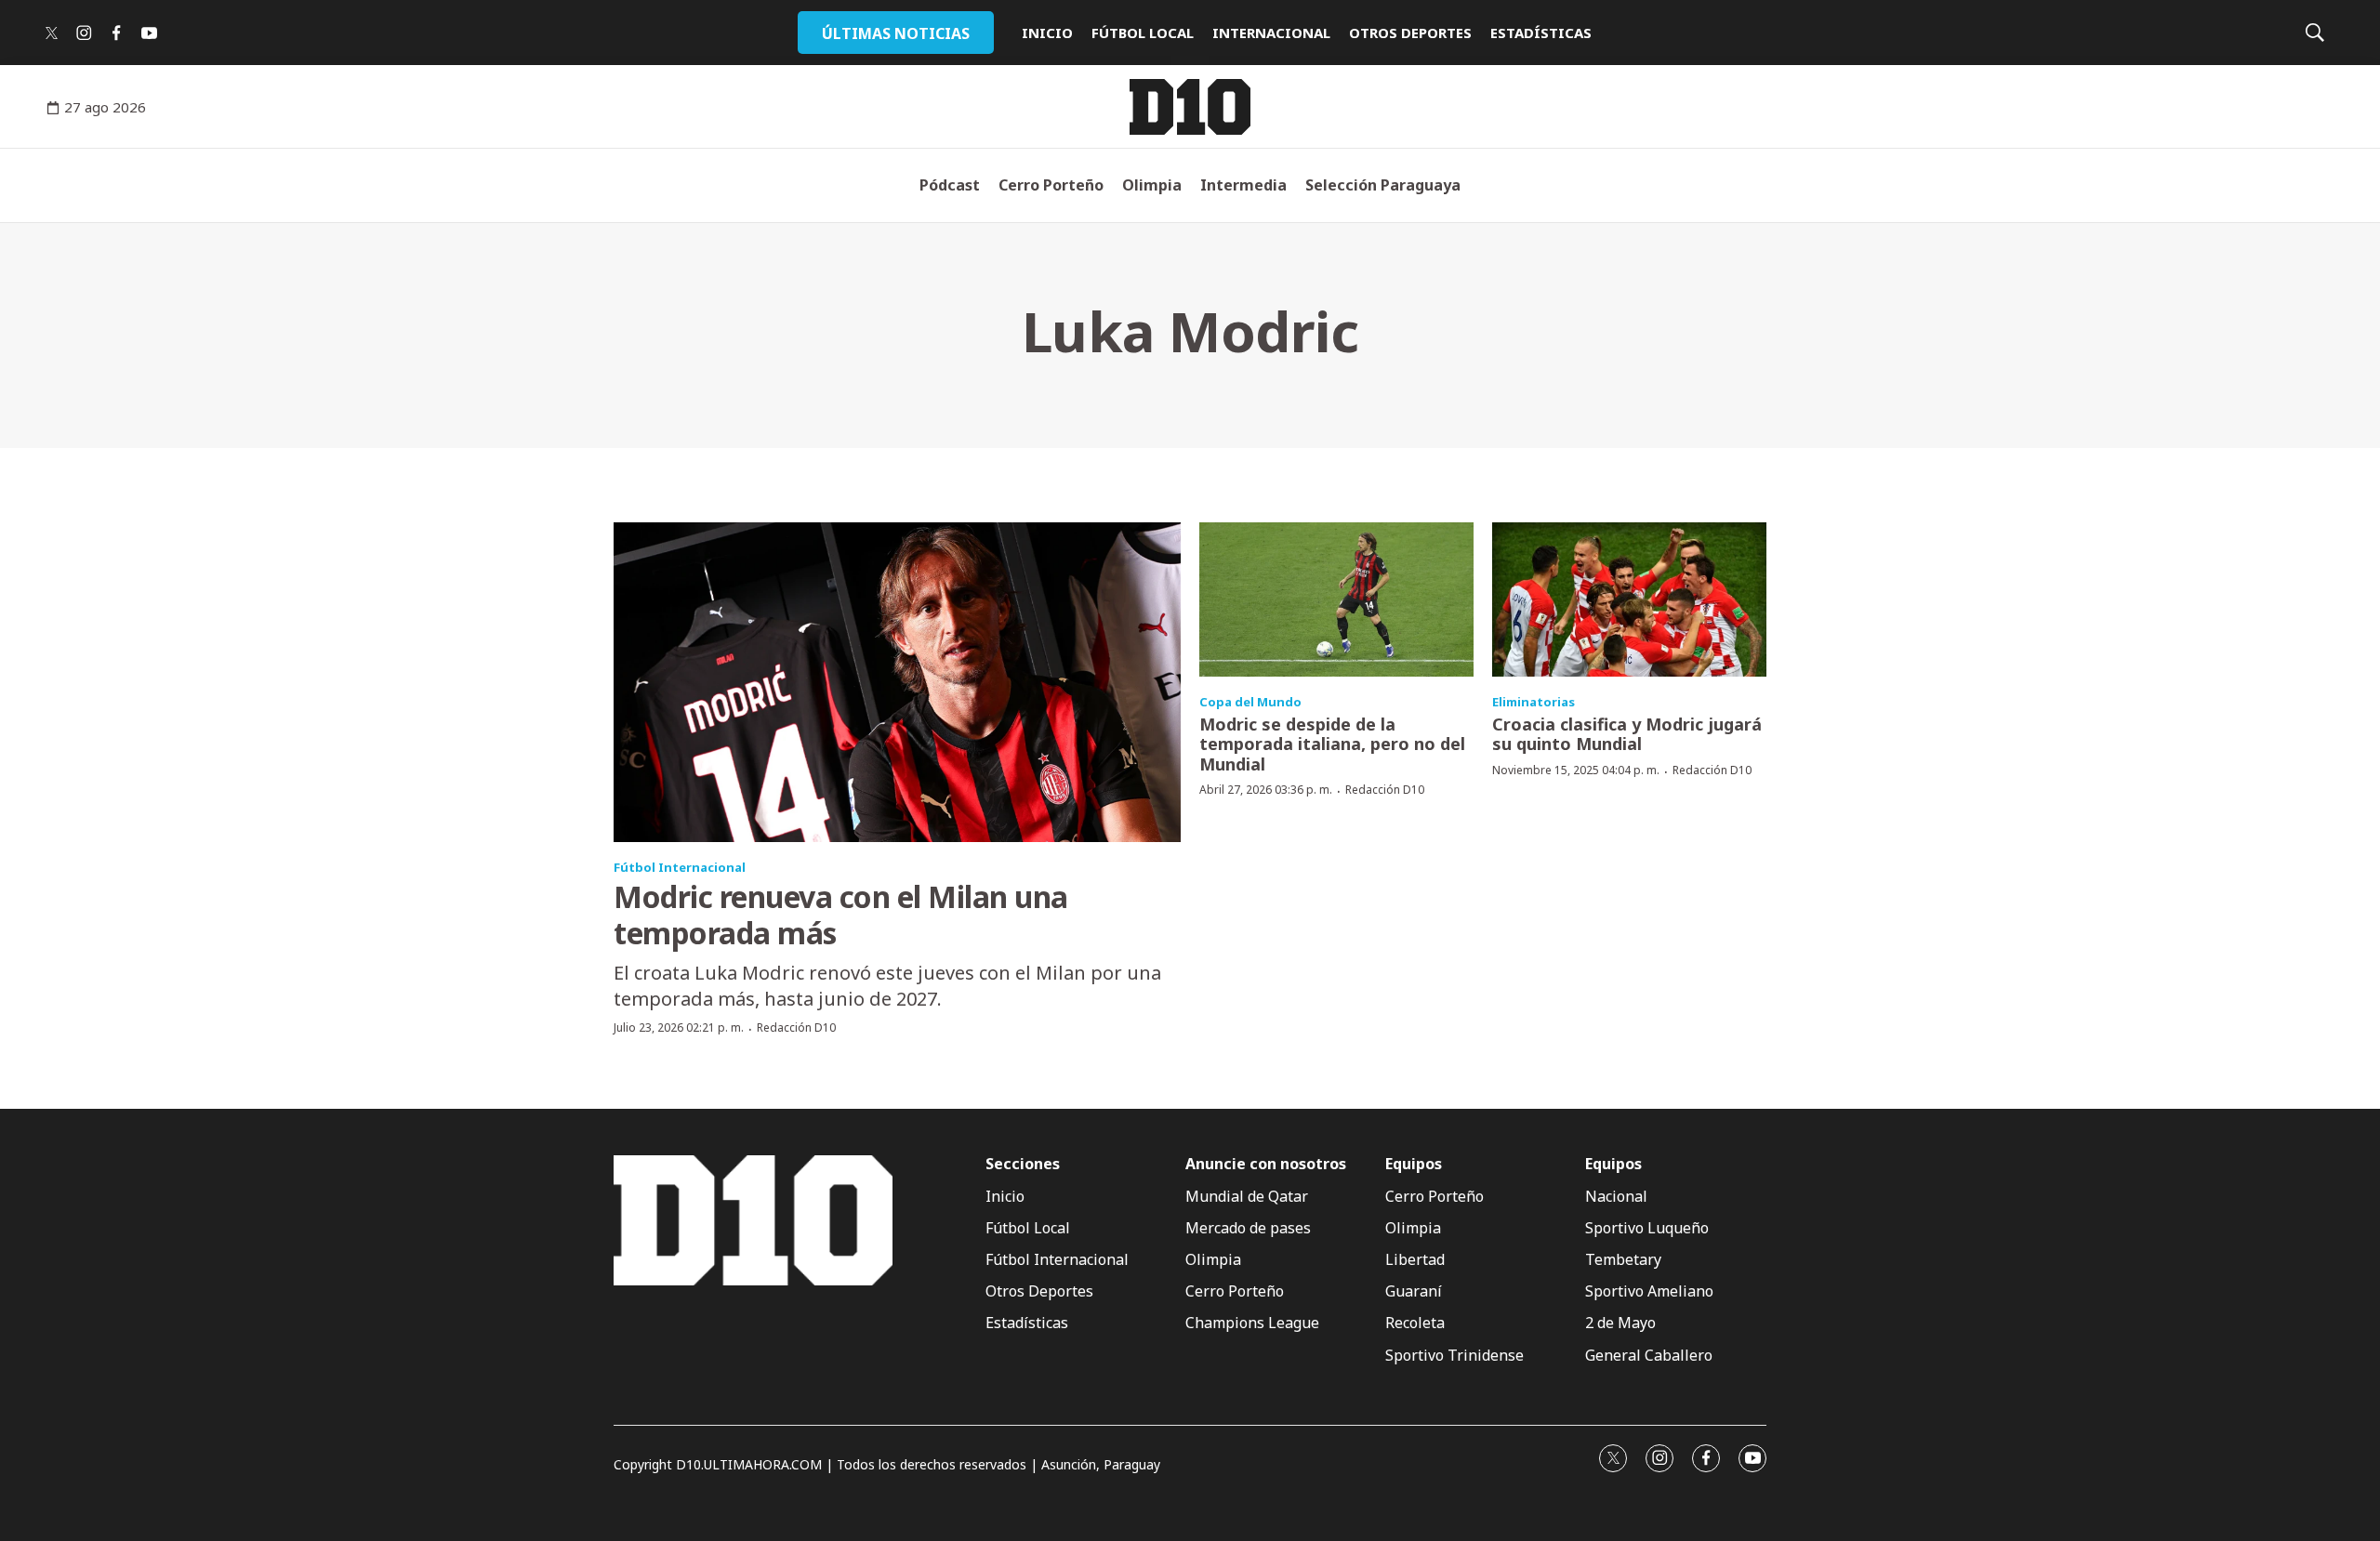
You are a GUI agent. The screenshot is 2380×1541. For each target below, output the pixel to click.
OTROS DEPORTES (1410, 33)
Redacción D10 (796, 1027)
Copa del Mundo (1250, 702)
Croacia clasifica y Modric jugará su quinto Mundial (1627, 734)
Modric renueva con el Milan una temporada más (841, 914)
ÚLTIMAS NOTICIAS (896, 33)
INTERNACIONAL (1271, 33)
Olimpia (1152, 185)
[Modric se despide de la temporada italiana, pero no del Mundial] (1336, 599)
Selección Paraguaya (1383, 185)
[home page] (1190, 107)
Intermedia (1243, 185)
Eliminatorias (1534, 702)
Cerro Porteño (1051, 185)
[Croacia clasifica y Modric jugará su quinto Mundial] (1629, 599)
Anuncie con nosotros (1266, 1164)
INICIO (1047, 33)
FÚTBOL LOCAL (1143, 33)
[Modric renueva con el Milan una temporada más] (897, 682)
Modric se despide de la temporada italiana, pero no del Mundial (1332, 744)
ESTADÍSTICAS (1541, 33)
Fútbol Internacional (680, 867)
